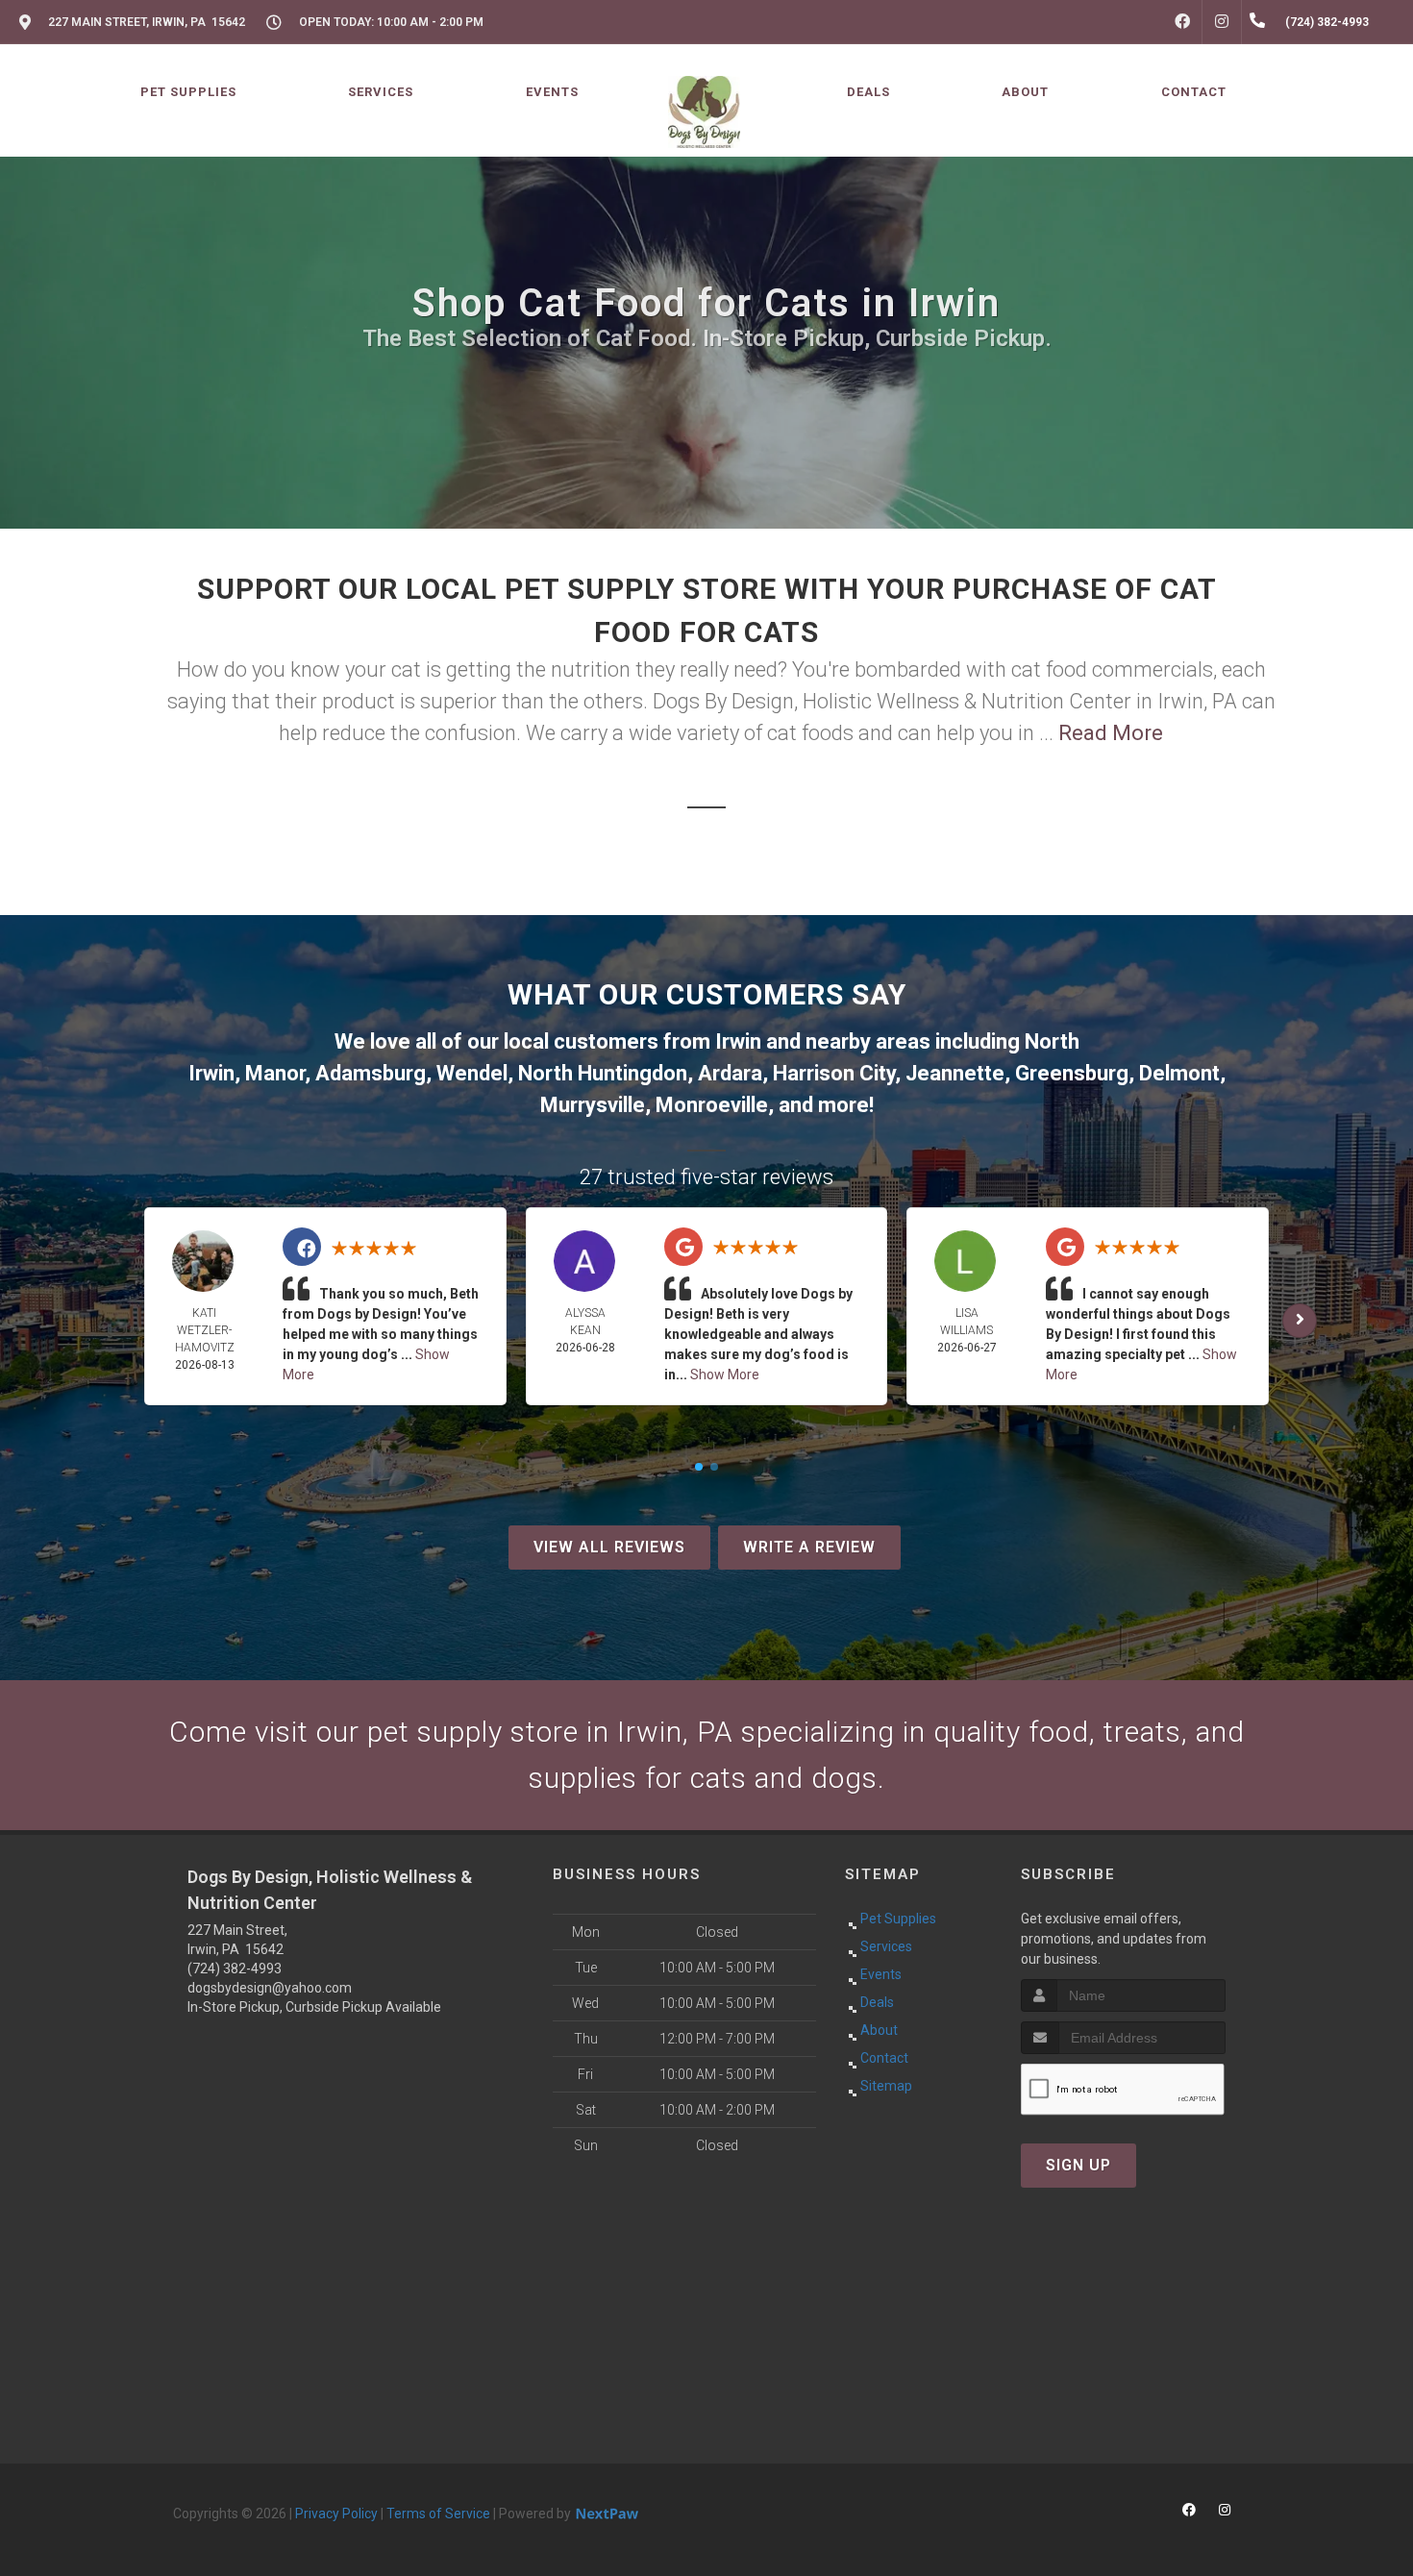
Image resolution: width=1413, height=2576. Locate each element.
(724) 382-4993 (235, 1969)
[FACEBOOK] (1182, 22)
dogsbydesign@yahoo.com (270, 1988)
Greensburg (1072, 1073)
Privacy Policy (336, 2514)
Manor (275, 1073)
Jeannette (955, 1073)
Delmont (1179, 1073)
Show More (725, 1375)
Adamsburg (371, 1073)
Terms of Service (438, 2514)
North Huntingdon (603, 1073)
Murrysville (593, 1105)
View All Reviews (609, 1547)
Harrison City (834, 1073)
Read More (1111, 733)
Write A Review (809, 1547)
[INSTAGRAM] (1222, 22)
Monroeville (712, 1105)
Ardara (730, 1073)
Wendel (472, 1073)
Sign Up (1078, 2165)
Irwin (738, 1041)
